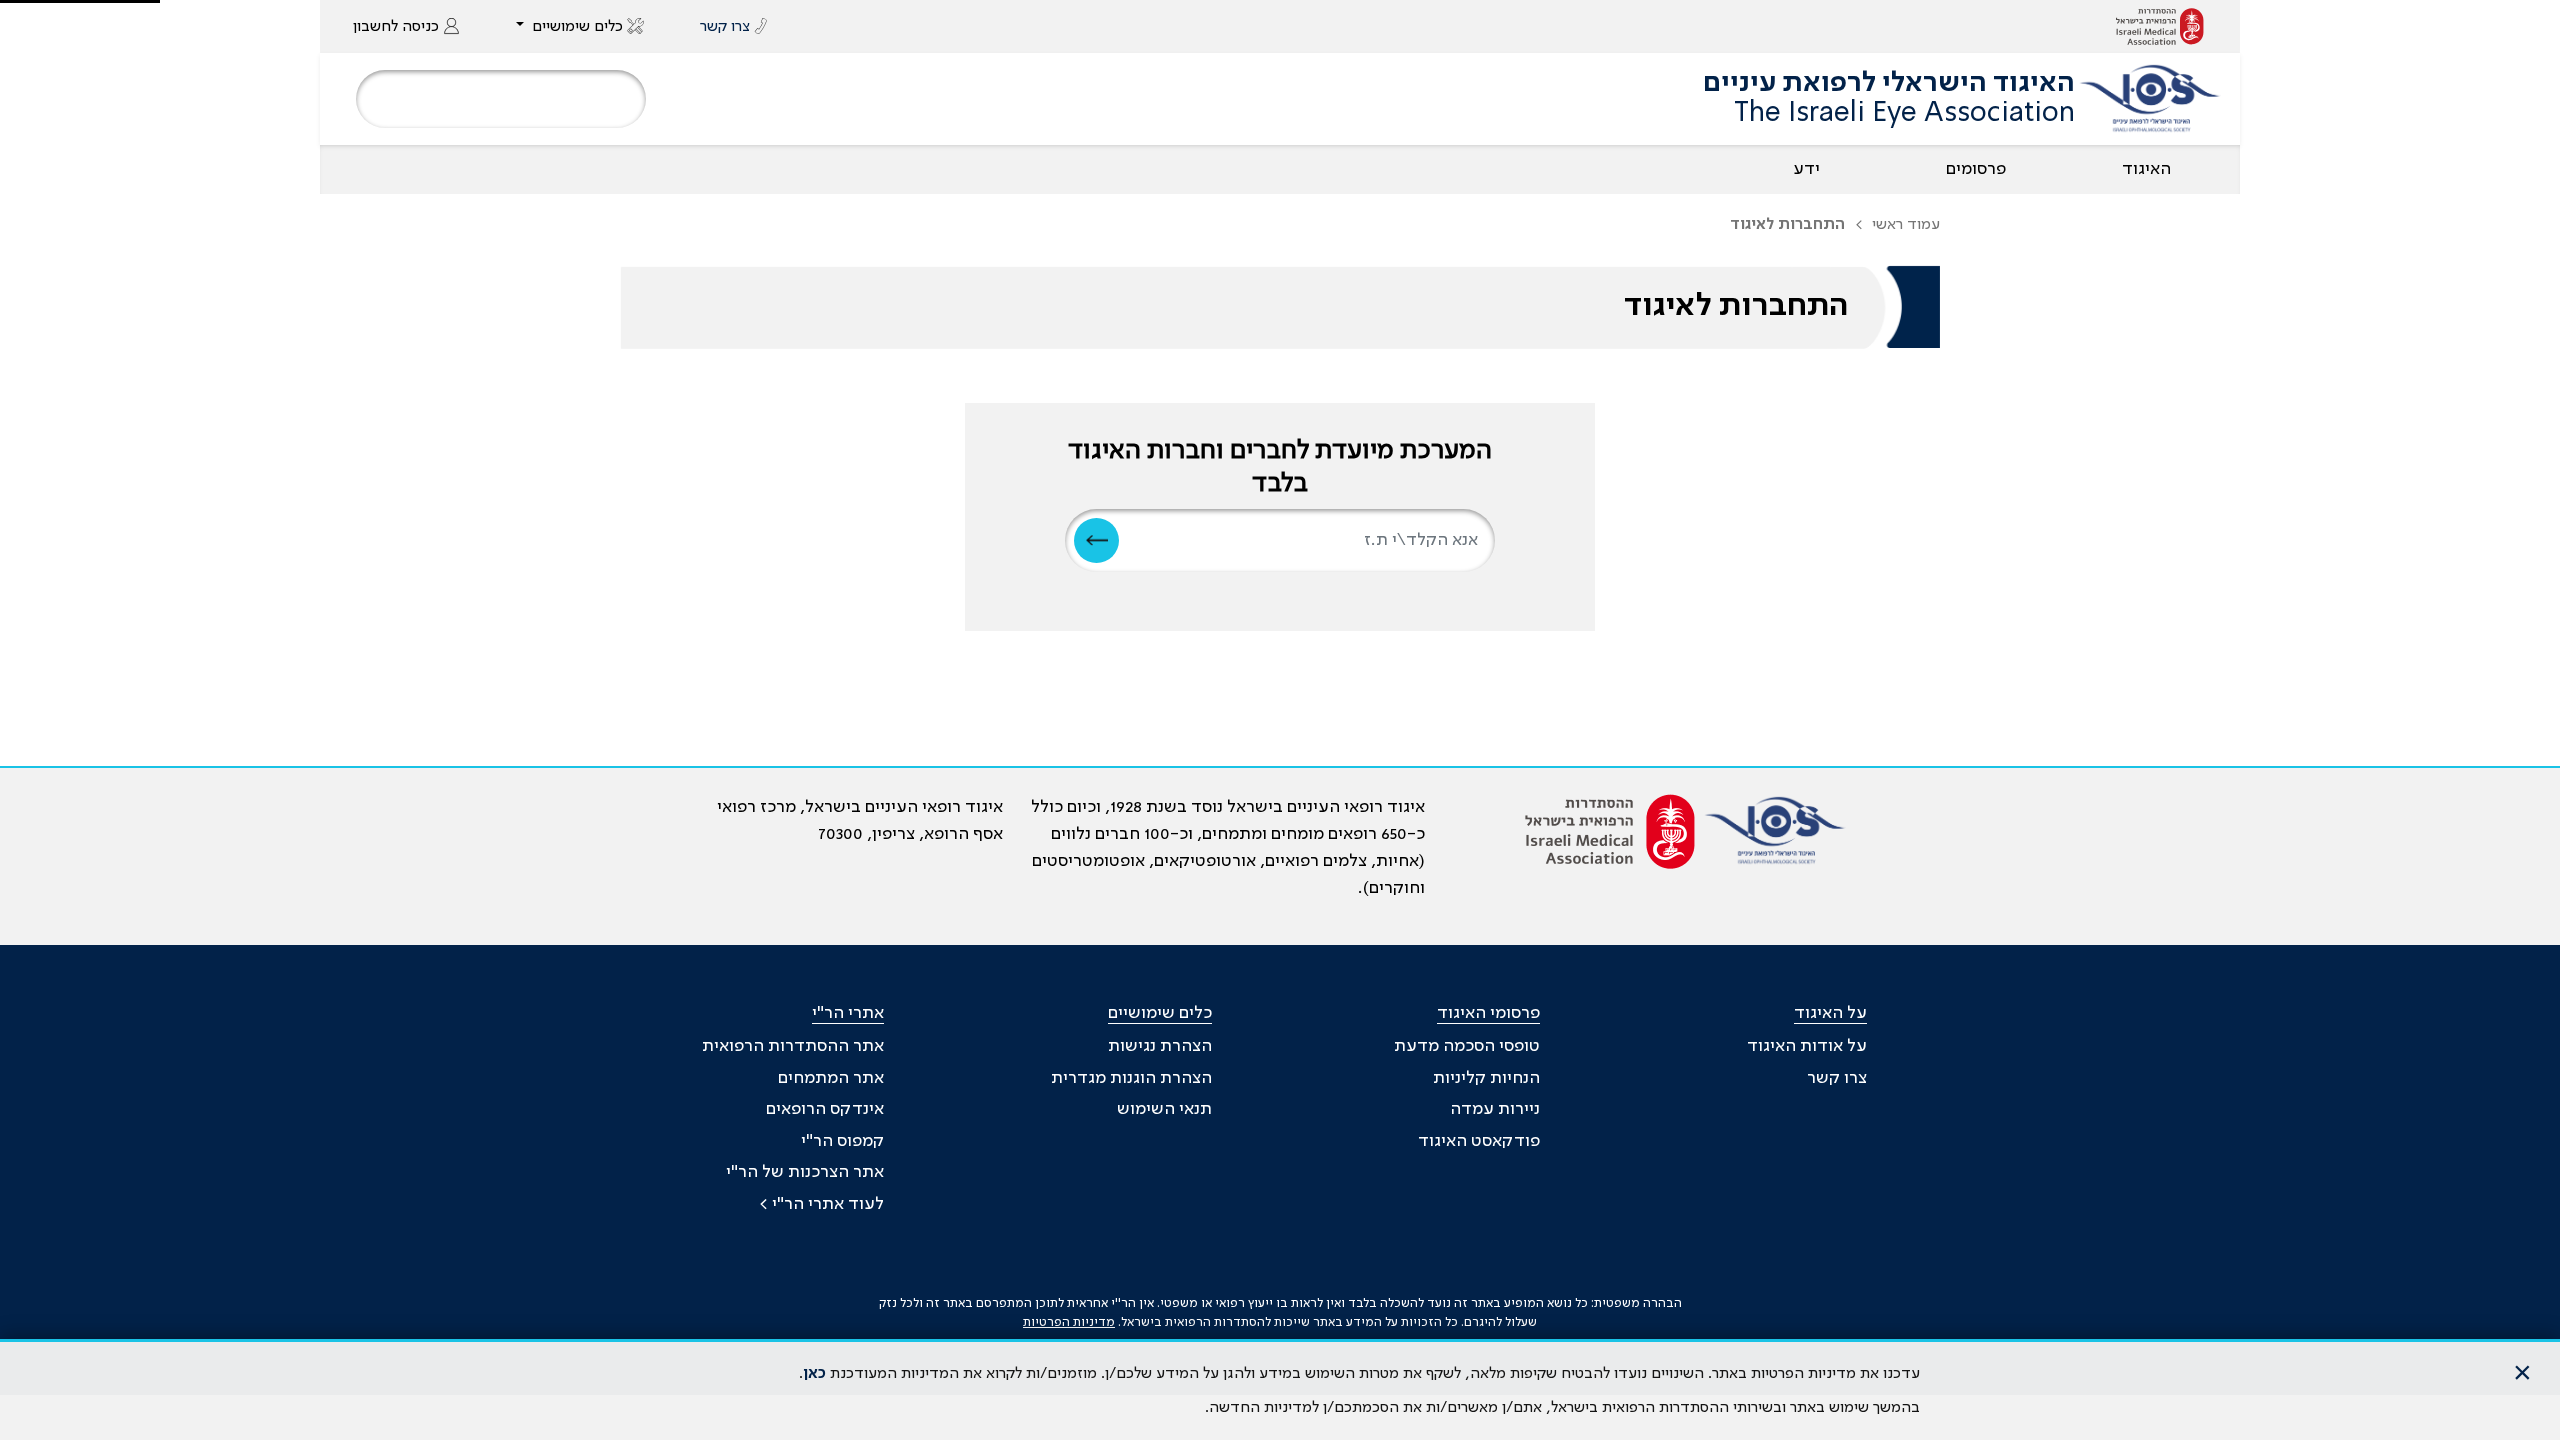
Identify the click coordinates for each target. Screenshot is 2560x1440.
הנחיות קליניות (1486, 1078)
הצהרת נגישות (1160, 1046)
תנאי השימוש (1164, 1109)
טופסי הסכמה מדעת (1467, 1046)
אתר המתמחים (831, 1078)
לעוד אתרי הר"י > (821, 1204)
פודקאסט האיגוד (1479, 1141)
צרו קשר (1837, 1078)
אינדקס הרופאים (825, 1109)
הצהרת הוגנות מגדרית (1131, 1078)
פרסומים (1976, 169)
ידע (1806, 169)
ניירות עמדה (1495, 1109)
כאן (814, 1374)
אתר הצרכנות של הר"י (805, 1172)
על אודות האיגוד (1807, 1046)
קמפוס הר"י (842, 1141)
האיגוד (2146, 169)
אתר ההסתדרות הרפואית (793, 1046)
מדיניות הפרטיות (1069, 1322)
